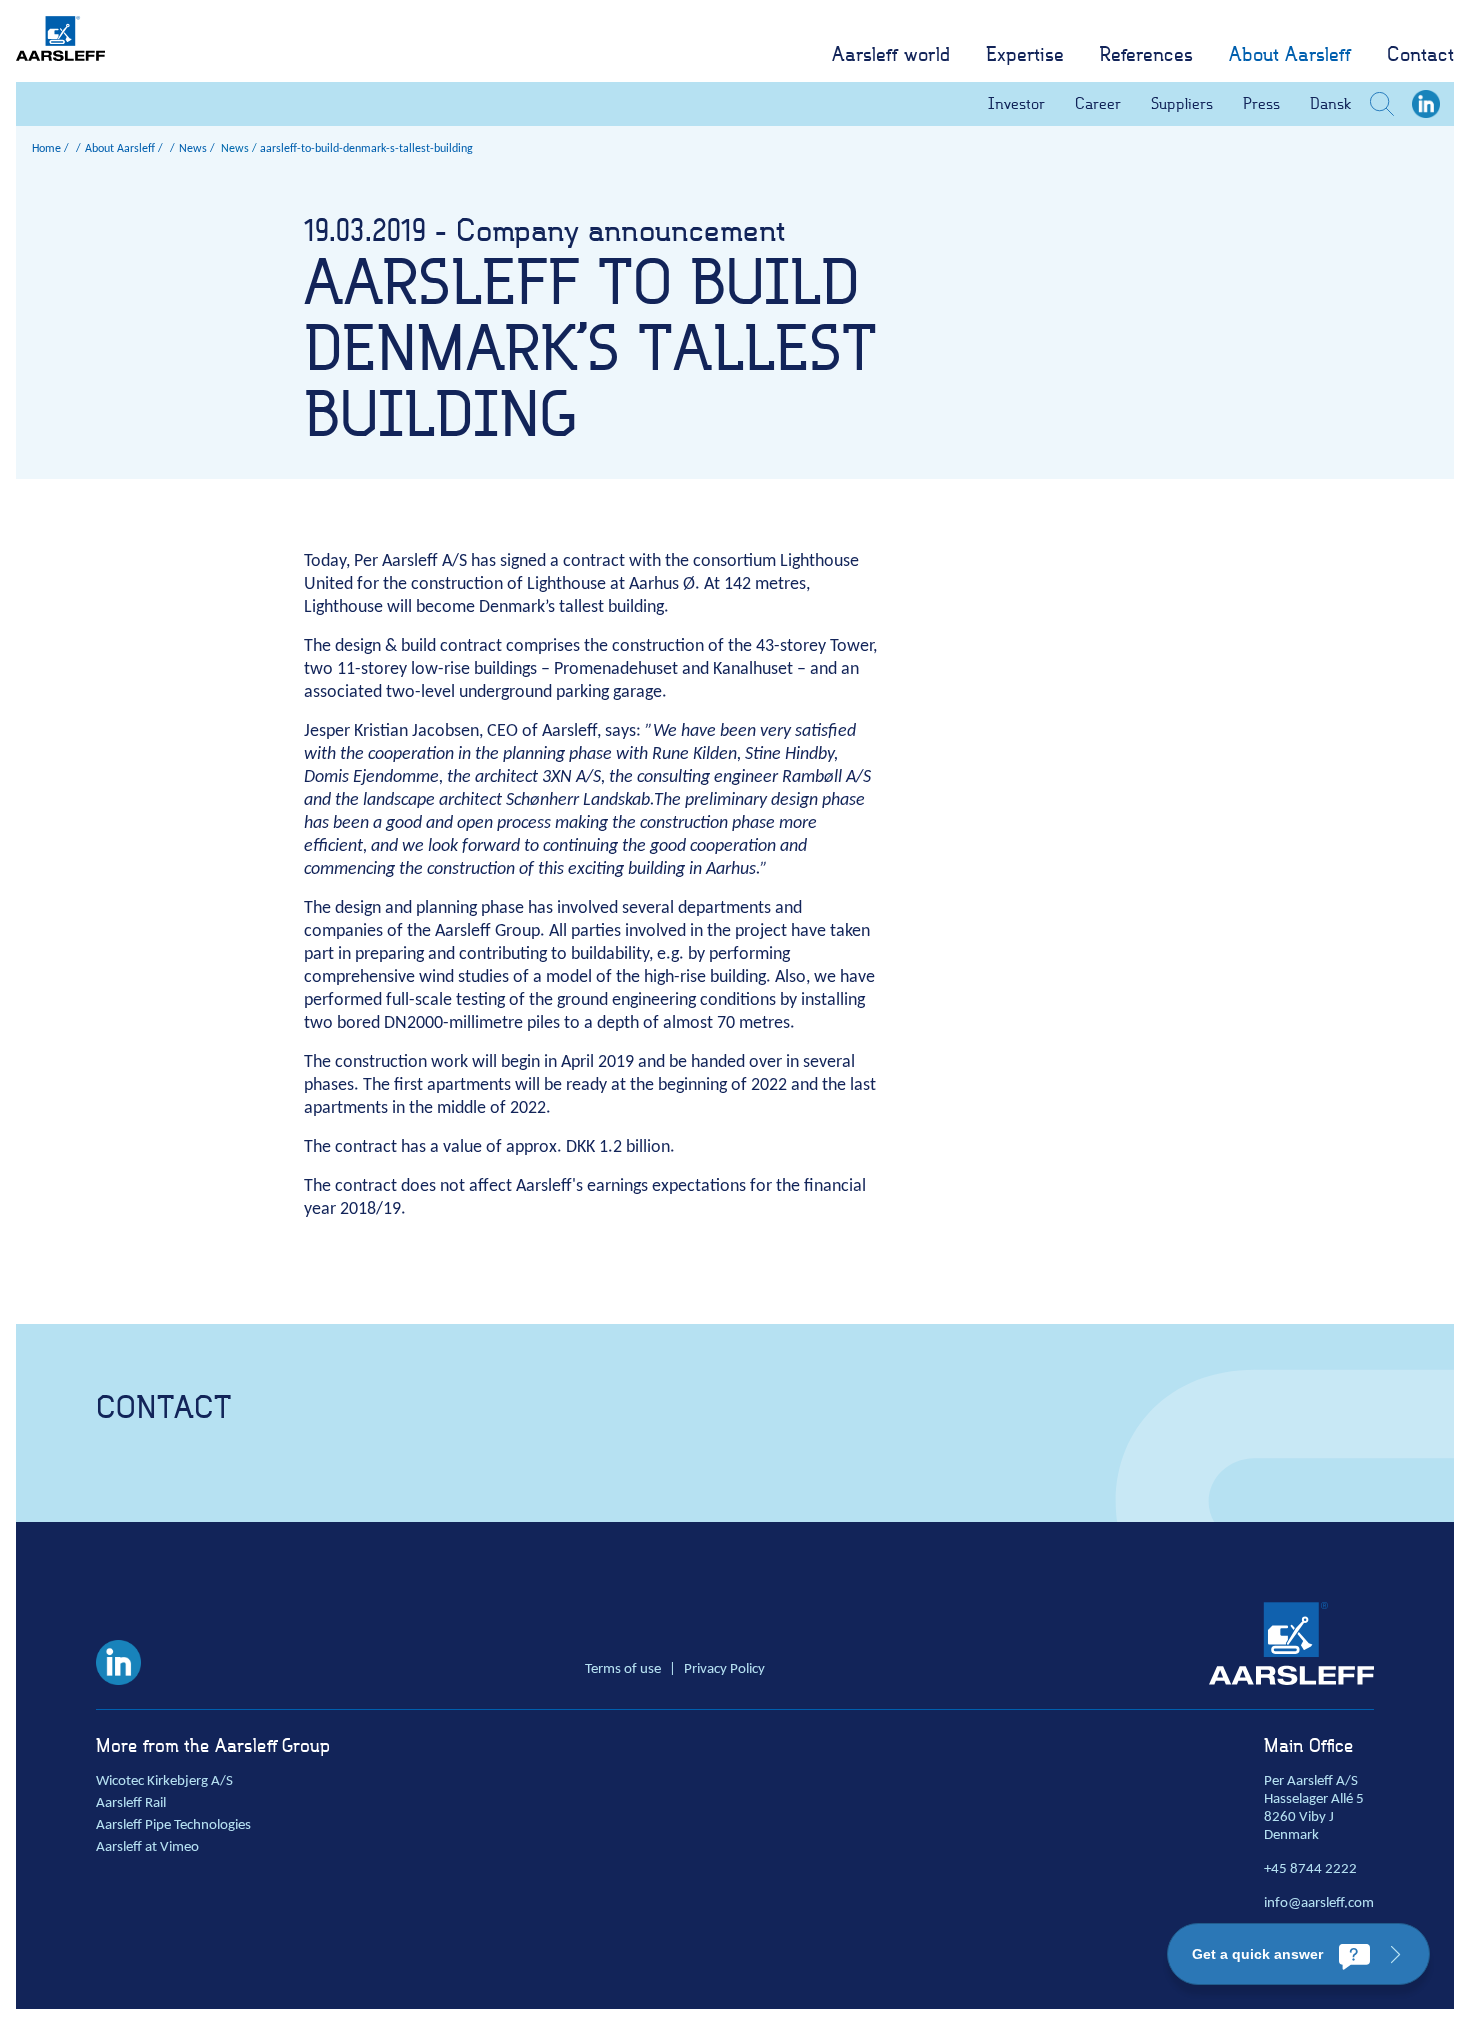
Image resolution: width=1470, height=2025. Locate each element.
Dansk (1331, 103)
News (193, 149)
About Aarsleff (120, 149)
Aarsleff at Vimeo (147, 1847)
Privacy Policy (724, 1669)
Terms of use (623, 1669)
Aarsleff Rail (131, 1803)
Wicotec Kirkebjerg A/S (164, 1781)
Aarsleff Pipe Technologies (173, 1825)
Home (46, 149)
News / (239, 149)
